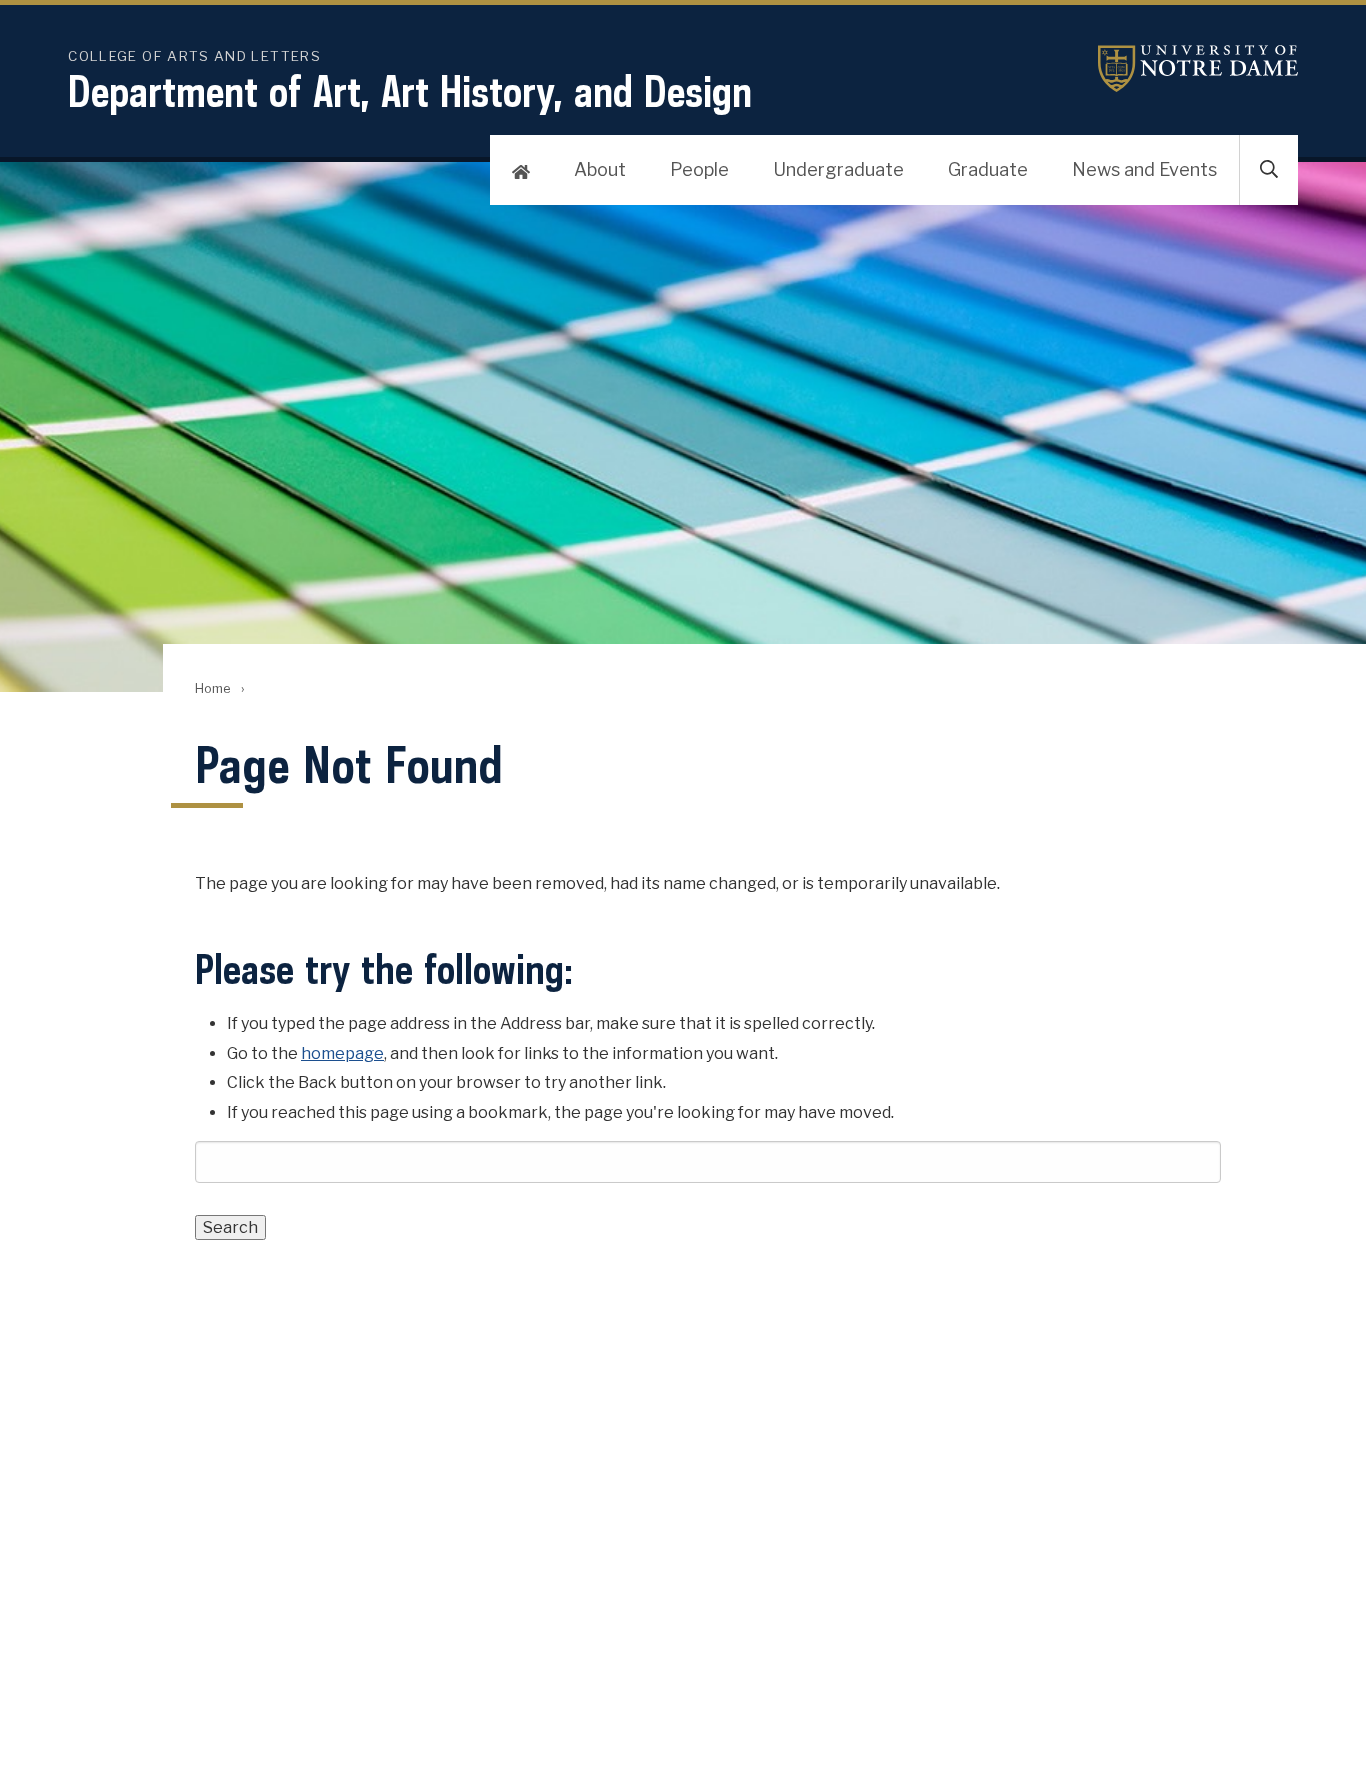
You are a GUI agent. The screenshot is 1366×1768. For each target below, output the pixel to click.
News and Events (1144, 169)
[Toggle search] (1269, 170)
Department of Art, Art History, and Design (410, 91)
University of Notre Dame (1198, 68)
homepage (342, 1053)
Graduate (988, 169)
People (699, 169)
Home (212, 688)
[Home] (521, 170)
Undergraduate (838, 169)
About (600, 169)
